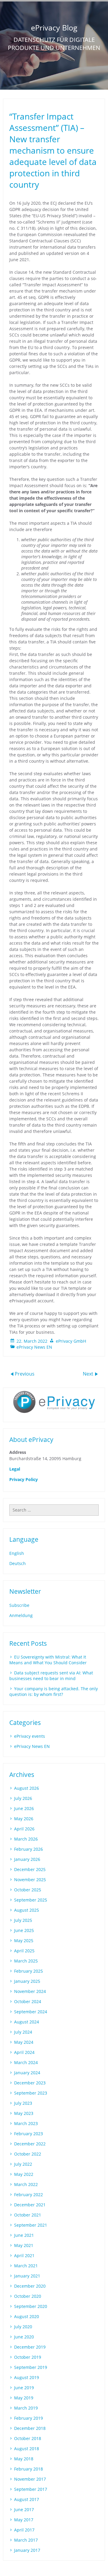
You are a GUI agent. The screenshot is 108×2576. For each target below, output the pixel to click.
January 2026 (27, 1859)
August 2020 (27, 2316)
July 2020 (23, 2327)
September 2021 (31, 2225)
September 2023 (31, 2093)
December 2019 (30, 2347)
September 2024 (31, 2012)
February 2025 (28, 1971)
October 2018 (28, 2438)
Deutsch (18, 1563)
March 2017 (26, 2540)
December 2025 (30, 1869)
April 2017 (24, 2530)
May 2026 (24, 1819)
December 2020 (30, 2286)
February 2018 (28, 2469)
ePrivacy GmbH (71, 1341)
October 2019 (28, 2357)
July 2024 (23, 2032)
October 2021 (28, 2215)
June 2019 (24, 2388)
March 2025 (26, 1961)
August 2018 (27, 2449)
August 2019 (27, 2377)
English (17, 1553)
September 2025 (31, 1900)
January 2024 (27, 2073)
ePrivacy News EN (34, 1347)
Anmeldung (21, 1615)
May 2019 (24, 2398)
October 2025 (28, 1890)
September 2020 (31, 2306)
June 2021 (24, 2235)
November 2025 (30, 1880)
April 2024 (24, 2052)
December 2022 (30, 2144)
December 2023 (30, 2083)
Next (89, 1373)
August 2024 (27, 2022)
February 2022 (28, 2195)
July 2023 (23, 2103)
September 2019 (31, 2367)
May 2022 (24, 2174)
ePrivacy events (30, 1736)
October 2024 (28, 2001)
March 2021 (26, 2266)
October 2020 (28, 2296)
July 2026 (23, 1798)
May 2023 (24, 2113)
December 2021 (30, 2205)
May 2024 (24, 2042)
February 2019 (28, 2418)
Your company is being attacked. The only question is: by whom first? (54, 1691)
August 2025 (27, 1910)
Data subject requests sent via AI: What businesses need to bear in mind (51, 1676)
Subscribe (19, 1605)
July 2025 (23, 1920)
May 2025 (24, 1941)
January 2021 (27, 2276)
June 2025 (24, 1930)
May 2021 (24, 2245)
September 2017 (31, 2489)
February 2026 (28, 1849)
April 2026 (24, 1829)
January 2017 (27, 2550)
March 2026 (26, 1839)
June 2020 (24, 2337)
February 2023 (28, 2134)
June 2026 (24, 1808)
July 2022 (23, 2164)
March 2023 (26, 2123)
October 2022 (28, 2154)
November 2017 (30, 2479)
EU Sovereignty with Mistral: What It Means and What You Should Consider (48, 1660)
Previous (25, 1373)
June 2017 (24, 2510)
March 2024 (26, 2062)
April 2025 (24, 1951)
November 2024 (30, 1991)
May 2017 (24, 2520)
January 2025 (27, 1981)
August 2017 (27, 2499)
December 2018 (30, 2428)
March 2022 (26, 2184)
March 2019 (26, 2408)
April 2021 (24, 2255)
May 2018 (24, 2459)
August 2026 (27, 1788)
